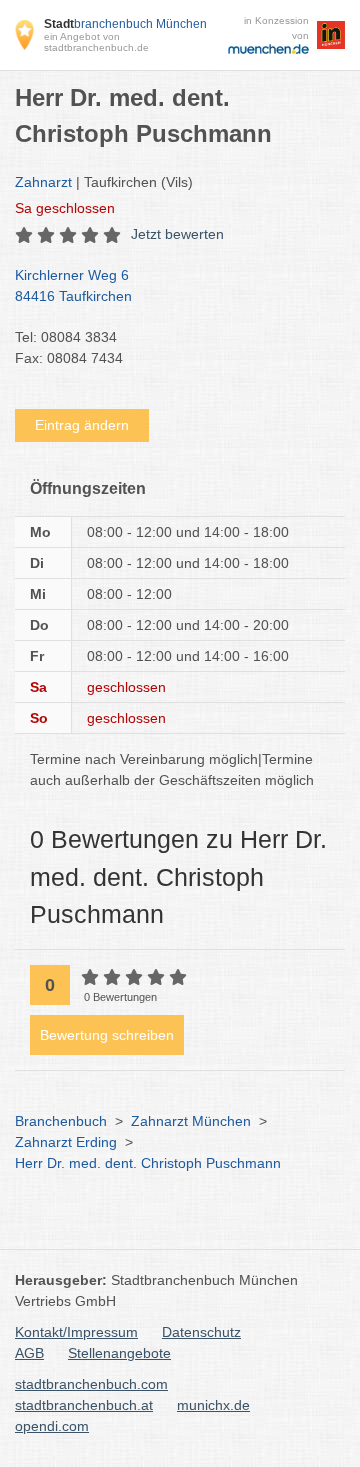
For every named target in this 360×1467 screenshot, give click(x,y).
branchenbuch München (125, 24)
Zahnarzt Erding (66, 1142)
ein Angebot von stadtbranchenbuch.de (96, 42)
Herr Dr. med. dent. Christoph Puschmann (148, 1163)
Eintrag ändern (82, 425)
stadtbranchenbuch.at (84, 1405)
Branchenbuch (61, 1121)
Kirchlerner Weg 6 (73, 285)
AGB (29, 1353)
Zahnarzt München (191, 1121)
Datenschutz (201, 1332)
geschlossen (65, 208)
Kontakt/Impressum (76, 1332)
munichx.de (213, 1405)
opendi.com (52, 1426)
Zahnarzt (43, 182)
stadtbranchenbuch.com (91, 1384)
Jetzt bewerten (177, 234)
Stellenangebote (119, 1353)
